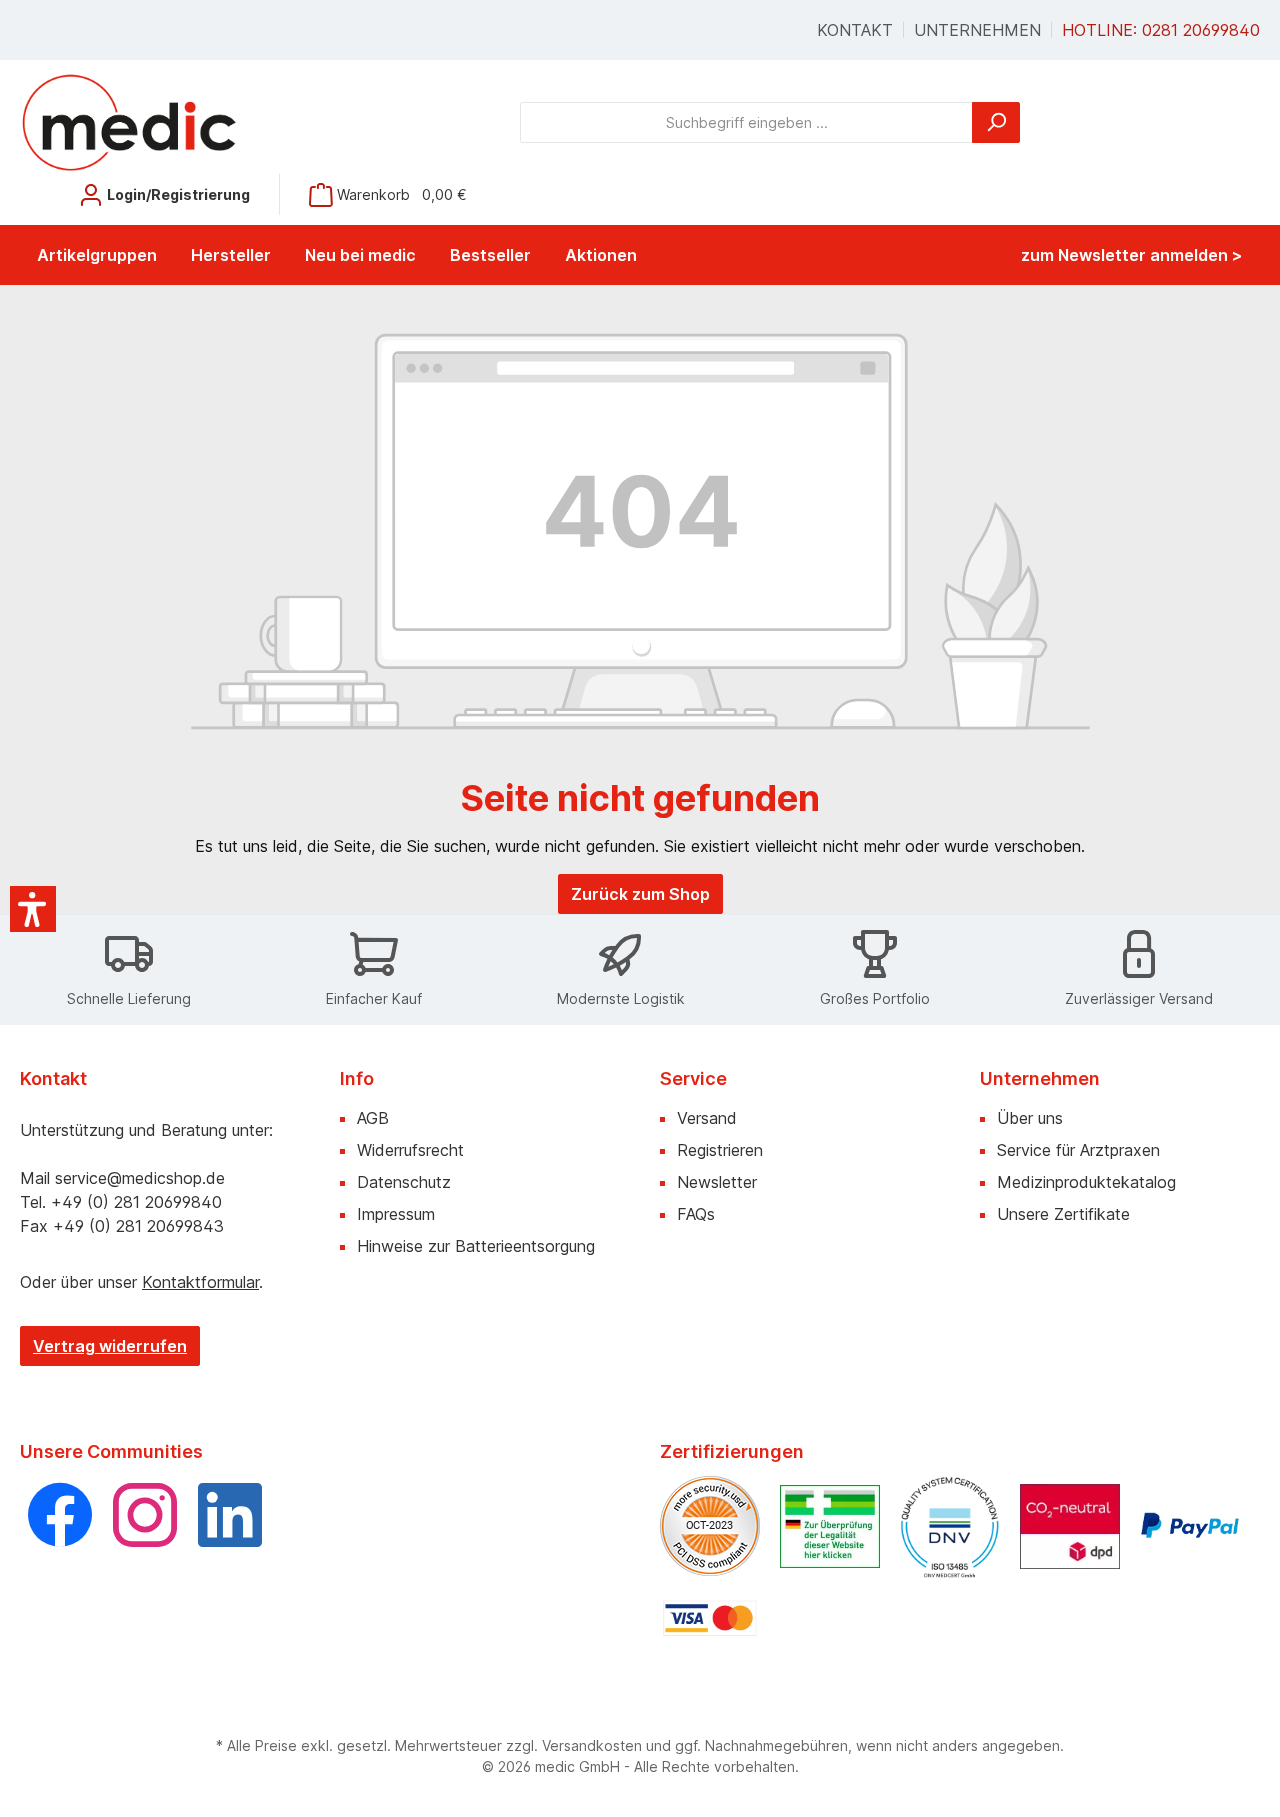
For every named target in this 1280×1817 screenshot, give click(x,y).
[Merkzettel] (43, 188)
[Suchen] (996, 122)
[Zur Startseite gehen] (130, 122)
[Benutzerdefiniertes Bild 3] (950, 1526)
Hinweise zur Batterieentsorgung (476, 1246)
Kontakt (855, 30)
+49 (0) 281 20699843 (138, 1226)
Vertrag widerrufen (110, 1346)
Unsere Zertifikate (1063, 1214)
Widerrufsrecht (410, 1150)
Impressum (396, 1214)
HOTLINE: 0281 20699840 (1161, 30)
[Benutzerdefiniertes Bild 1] (710, 1526)
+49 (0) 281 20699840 (136, 1202)
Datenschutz (404, 1182)
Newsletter (717, 1182)
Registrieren (720, 1150)
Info (357, 1078)
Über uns (1030, 1118)
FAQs (696, 1214)
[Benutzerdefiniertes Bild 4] (1070, 1526)
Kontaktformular (200, 1282)
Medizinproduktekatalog (1086, 1182)
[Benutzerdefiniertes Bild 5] (1190, 1526)
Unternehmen (977, 30)
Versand (707, 1118)
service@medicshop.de (140, 1178)
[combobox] (746, 122)
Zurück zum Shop (640, 894)
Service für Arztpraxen (1078, 1150)
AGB (373, 1118)
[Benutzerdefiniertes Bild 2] (830, 1526)
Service (693, 1078)
